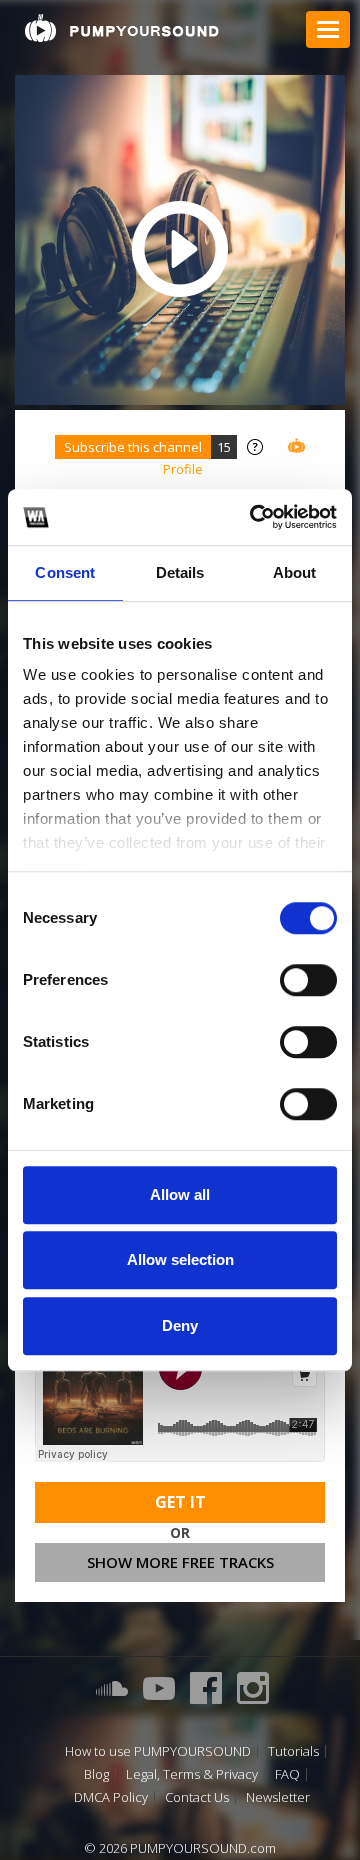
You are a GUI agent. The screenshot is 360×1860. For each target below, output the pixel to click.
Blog (96, 1774)
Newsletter (278, 1797)
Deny (180, 1325)
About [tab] (295, 572)
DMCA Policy (111, 1797)
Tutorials (293, 1751)
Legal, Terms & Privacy (192, 1774)
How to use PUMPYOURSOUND (158, 1751)
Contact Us (197, 1797)
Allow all (180, 1194)
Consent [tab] (65, 572)
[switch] (308, 980)
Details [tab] (180, 572)
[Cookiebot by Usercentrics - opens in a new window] (254, 517)
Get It (180, 1502)
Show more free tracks (180, 1562)
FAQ (287, 1774)
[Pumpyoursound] (122, 28)
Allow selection (180, 1259)
